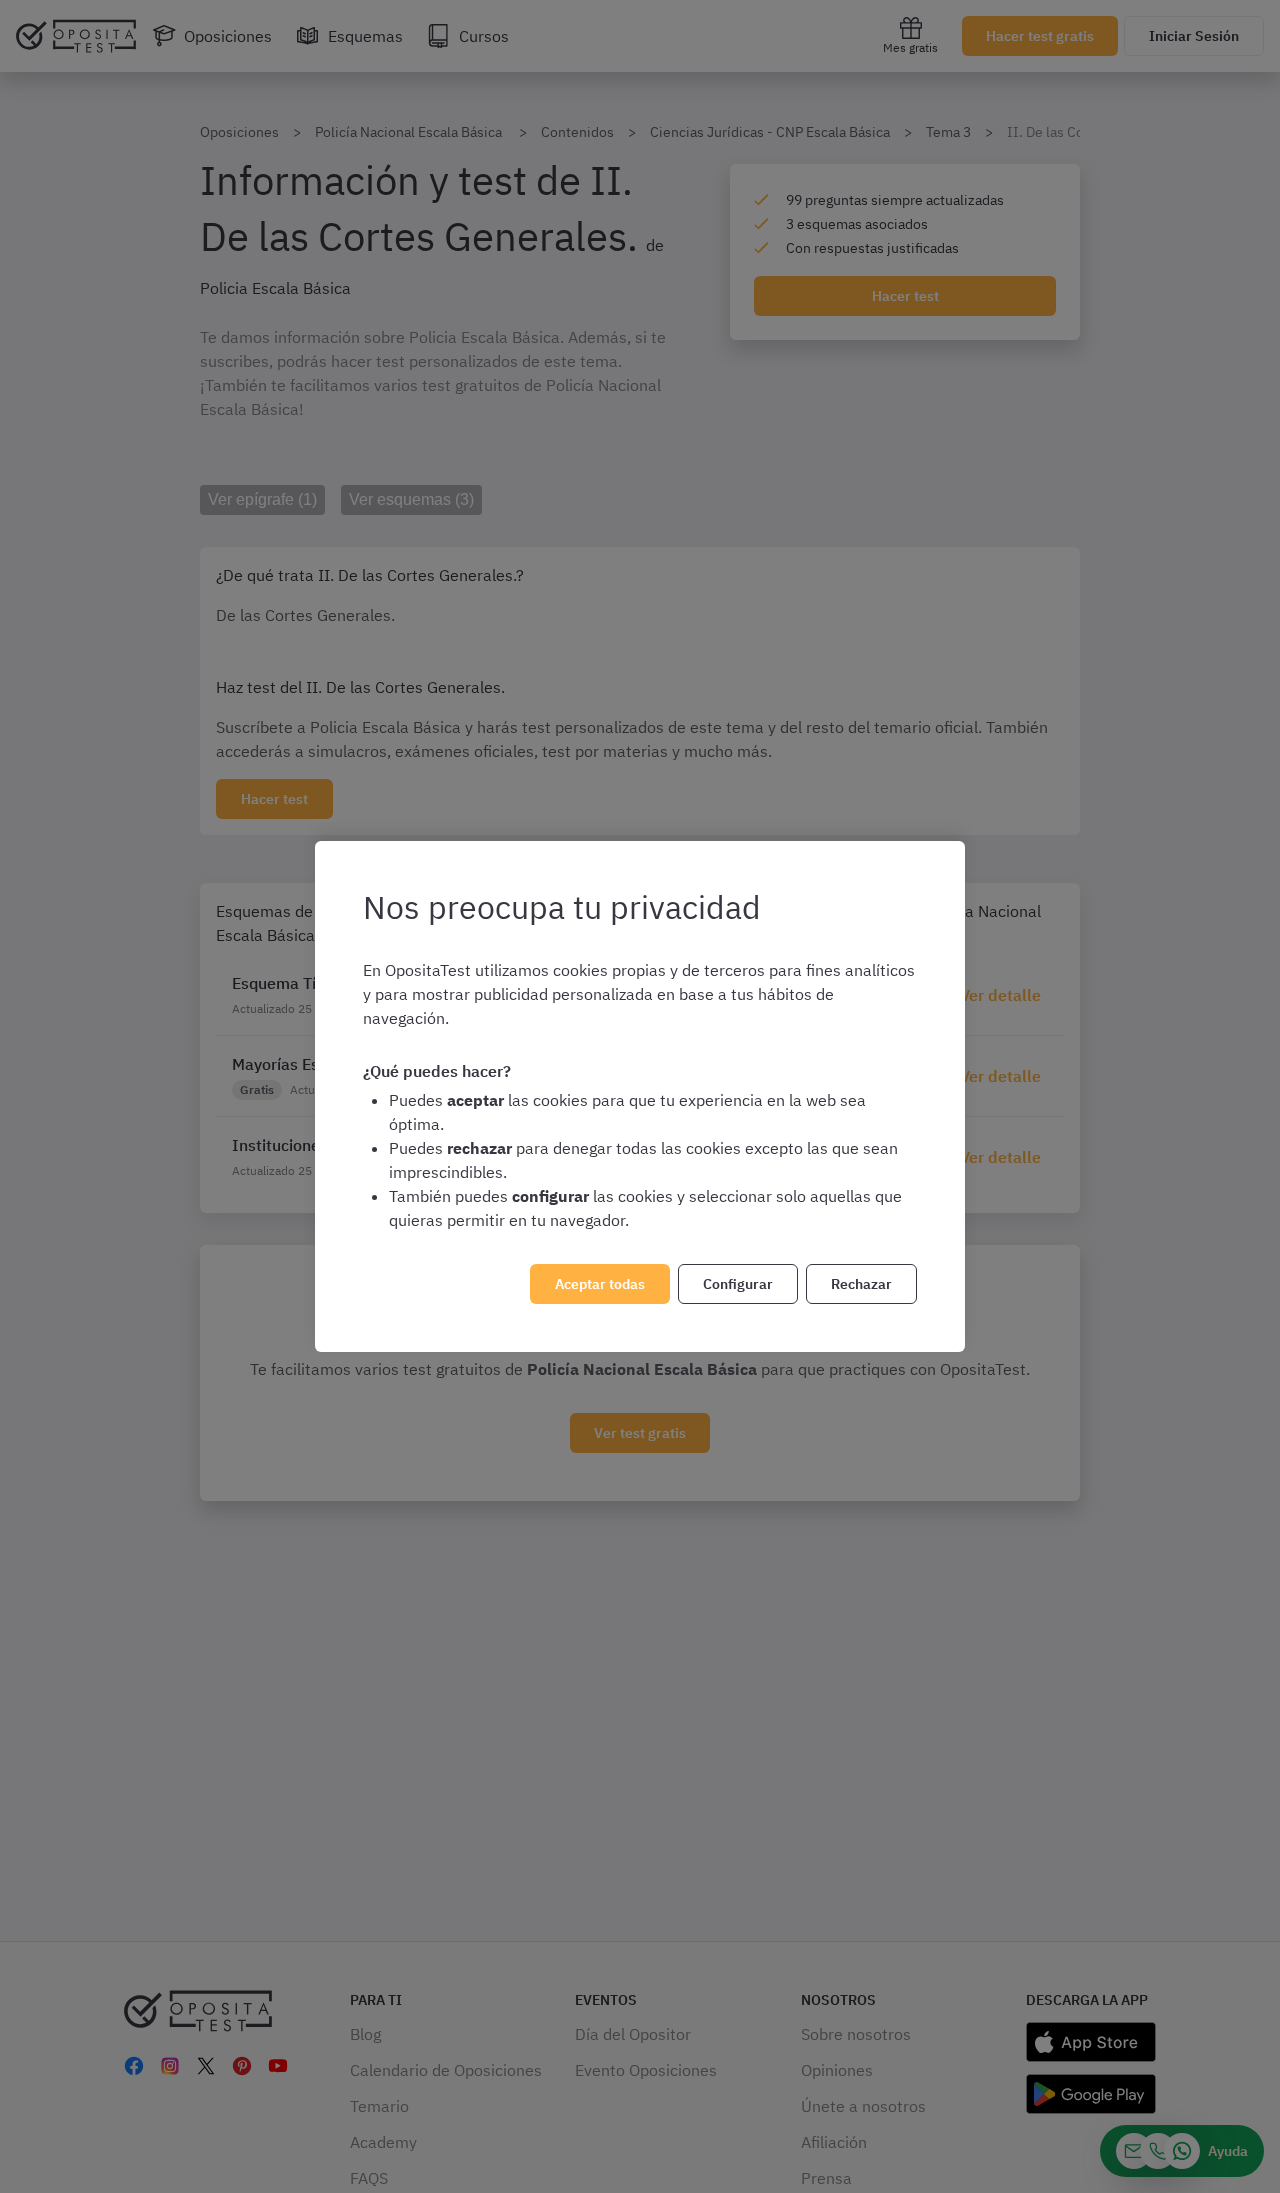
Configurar (738, 1284)
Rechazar (861, 1284)
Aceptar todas (600, 1284)
